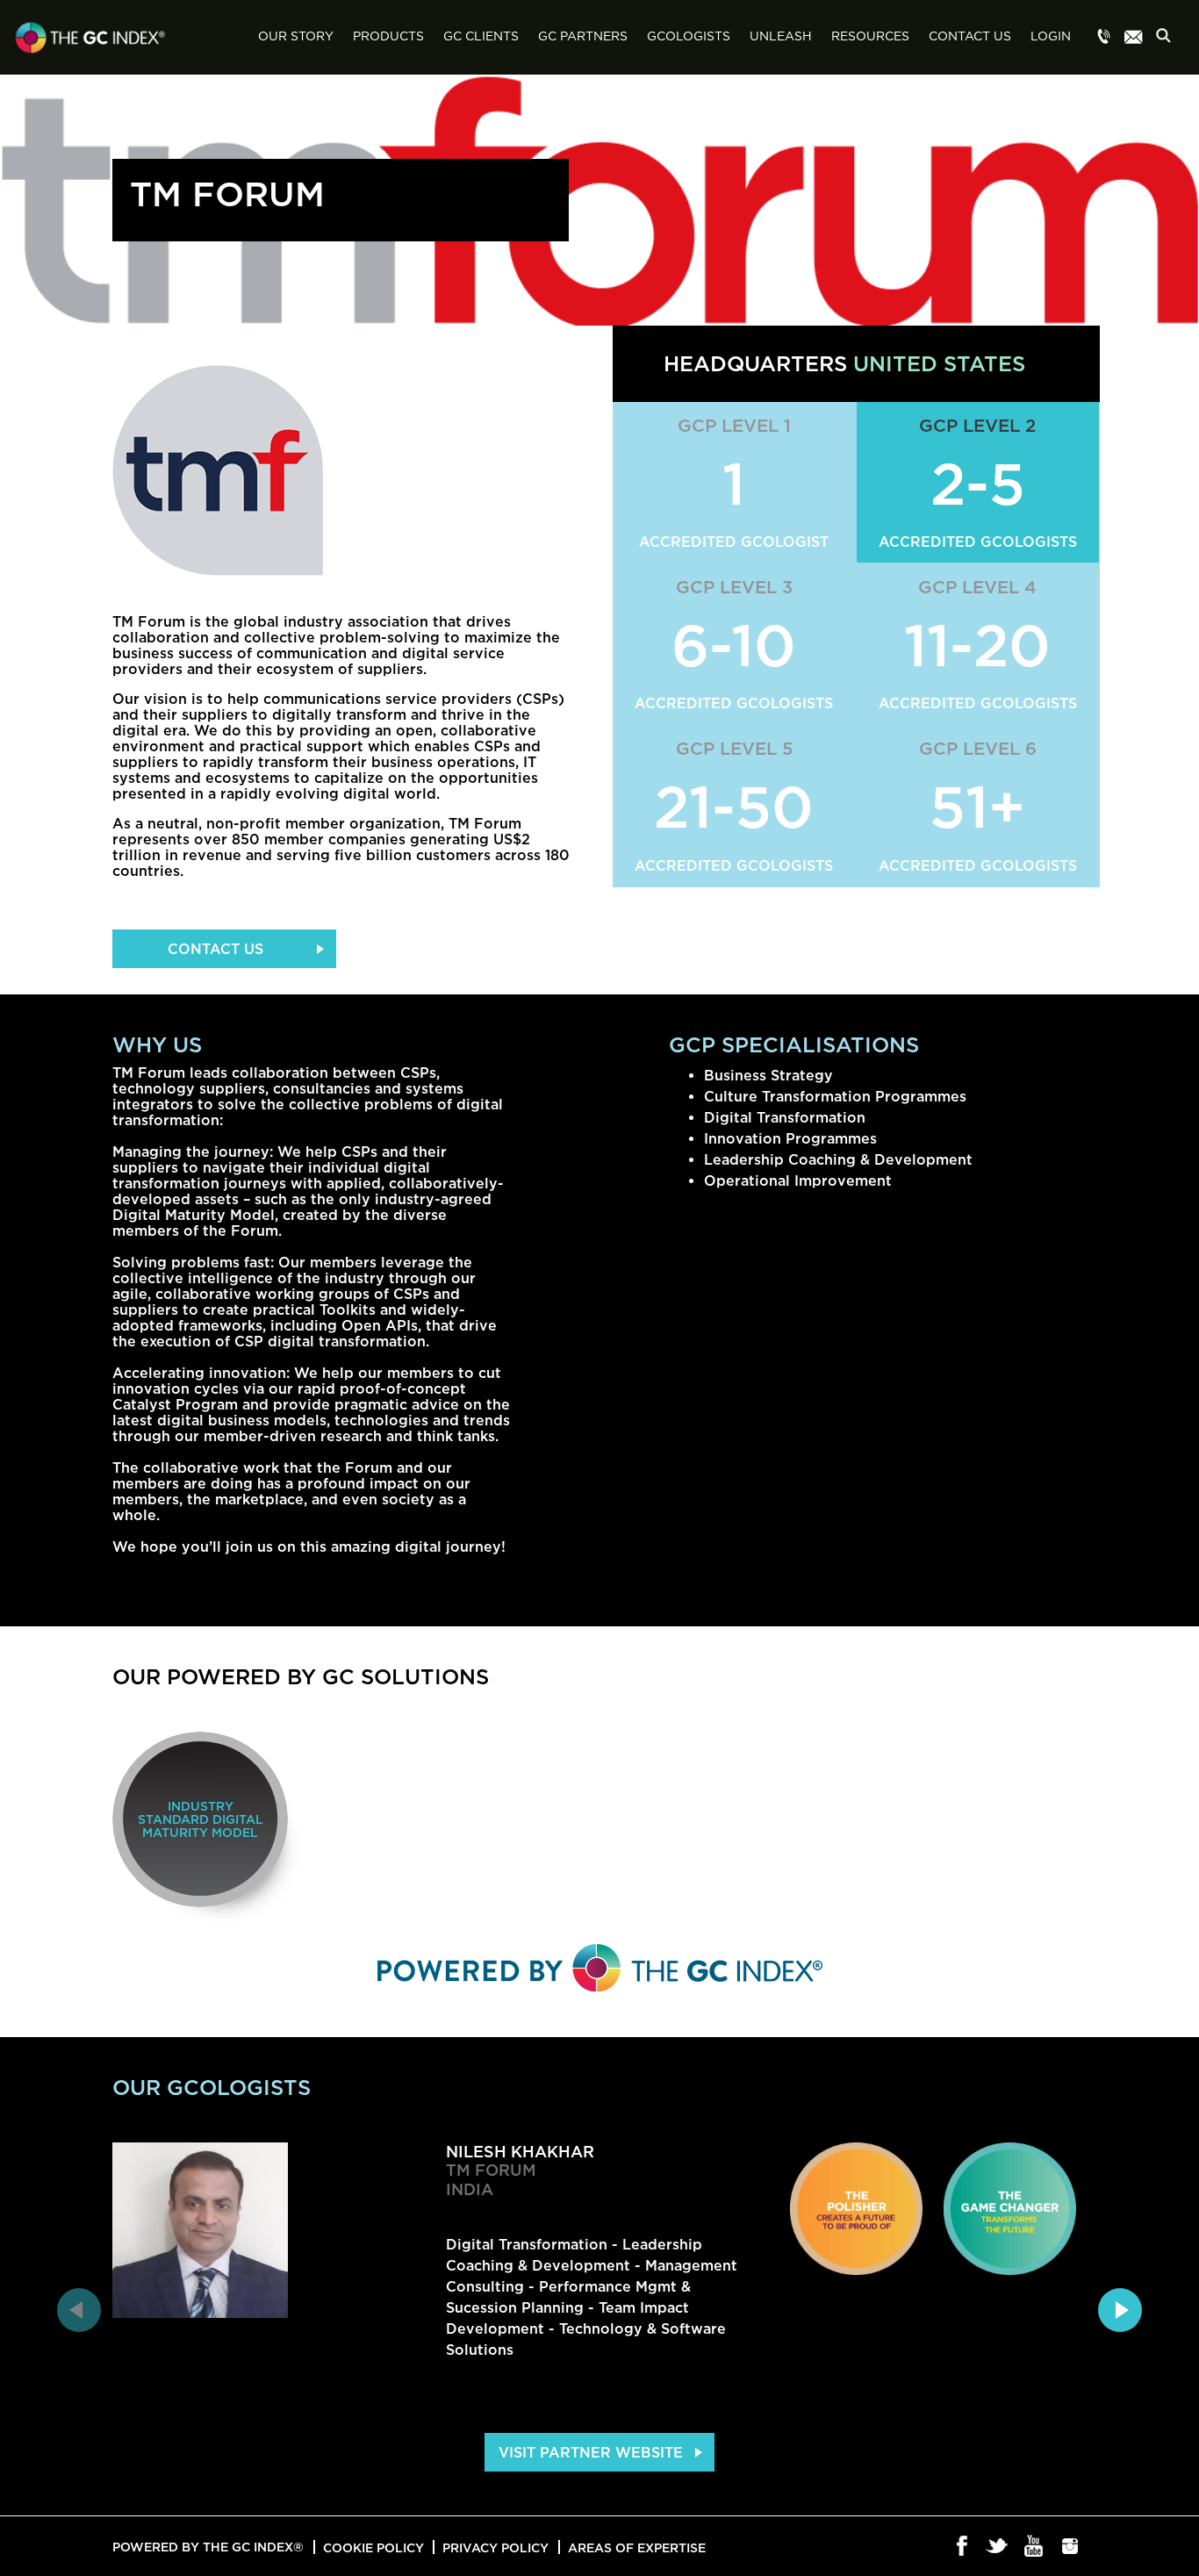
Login (1051, 37)
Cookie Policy (373, 2547)
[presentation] (79, 2310)
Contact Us (970, 37)
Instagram (1070, 2547)
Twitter (998, 2547)
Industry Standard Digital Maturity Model (201, 1819)
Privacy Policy (495, 2547)
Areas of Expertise (637, 2547)
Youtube (1034, 2547)
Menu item (1104, 38)
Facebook (962, 2547)
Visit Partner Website (591, 2452)
